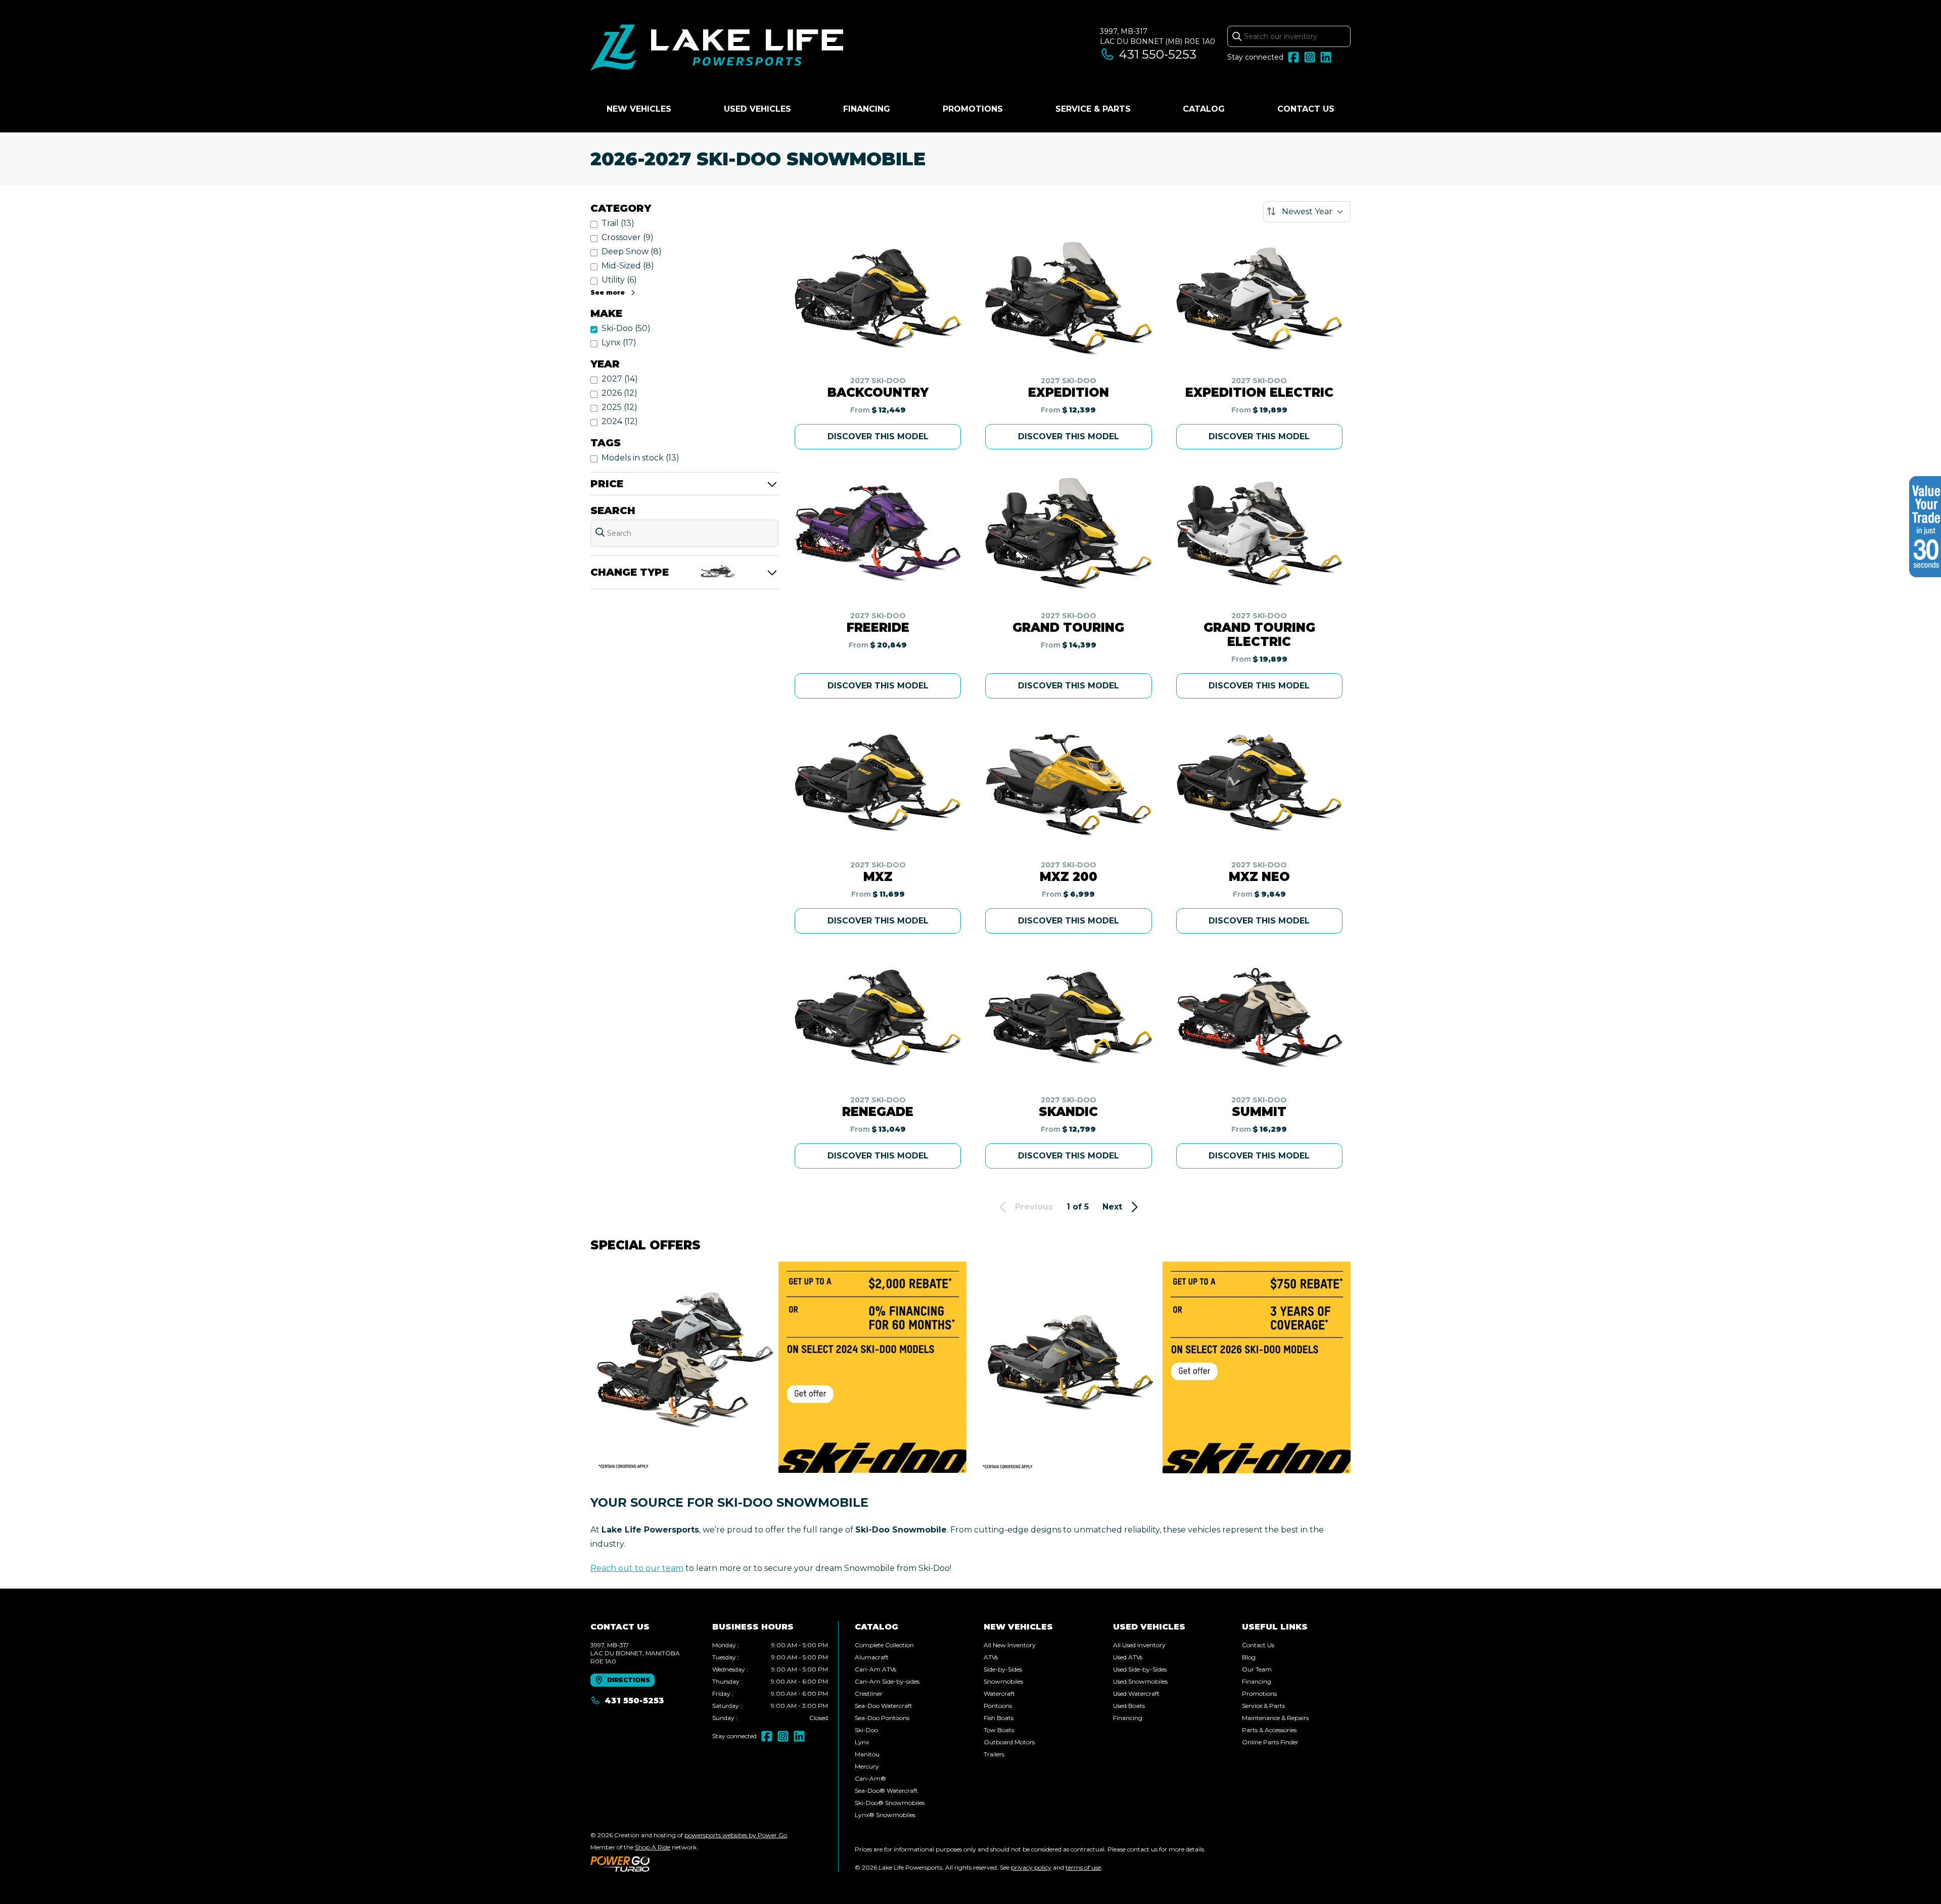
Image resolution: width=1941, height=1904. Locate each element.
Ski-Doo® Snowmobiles (890, 1803)
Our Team (1257, 1669)
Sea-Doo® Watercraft (886, 1791)
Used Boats (1129, 1706)
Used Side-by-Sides (1140, 1669)
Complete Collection (884, 1645)
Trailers (994, 1754)
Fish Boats (999, 1718)
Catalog (1204, 109)
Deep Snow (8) (632, 251)
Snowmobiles (1003, 1681)
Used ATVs (1128, 1657)
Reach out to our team (637, 1568)
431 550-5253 (1158, 54)
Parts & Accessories (1269, 1730)
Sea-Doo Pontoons (882, 1718)
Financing (867, 109)
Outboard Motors (1009, 1742)
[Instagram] (1310, 57)
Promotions (973, 109)
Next (1112, 1207)
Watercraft (999, 1693)
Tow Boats (999, 1730)
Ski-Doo (866, 1730)
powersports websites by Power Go (736, 1835)
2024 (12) (620, 421)
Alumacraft (872, 1657)
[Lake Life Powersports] (717, 49)
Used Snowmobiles (1140, 1681)
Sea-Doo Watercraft (884, 1706)
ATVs (991, 1657)
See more (608, 292)
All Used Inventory (1139, 1645)
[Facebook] (1293, 57)
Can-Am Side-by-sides (887, 1681)
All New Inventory (1010, 1645)
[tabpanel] (770, 1682)
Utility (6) (619, 280)
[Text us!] (1902, 1881)
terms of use (1083, 1867)
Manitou (867, 1754)
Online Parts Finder (1270, 1742)
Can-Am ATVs (875, 1669)
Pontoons (998, 1706)
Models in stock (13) (640, 458)
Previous (1034, 1207)
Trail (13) (618, 223)
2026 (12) (619, 393)
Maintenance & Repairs (1275, 1718)
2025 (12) (619, 407)
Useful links (1275, 1627)
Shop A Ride (653, 1847)
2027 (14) (620, 379)
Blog (1249, 1657)
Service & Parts (1093, 109)
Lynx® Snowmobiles (885, 1815)
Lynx (862, 1742)
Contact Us (1306, 109)
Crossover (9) (628, 237)
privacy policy (1031, 1867)
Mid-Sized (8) (628, 266)
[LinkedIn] (1326, 57)
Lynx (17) (619, 342)
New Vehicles (639, 109)
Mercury (867, 1766)
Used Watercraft (1136, 1693)
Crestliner (869, 1693)
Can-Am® (870, 1778)
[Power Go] (689, 1864)
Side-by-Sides (1003, 1669)
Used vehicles (757, 109)
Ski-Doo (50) (626, 328)
